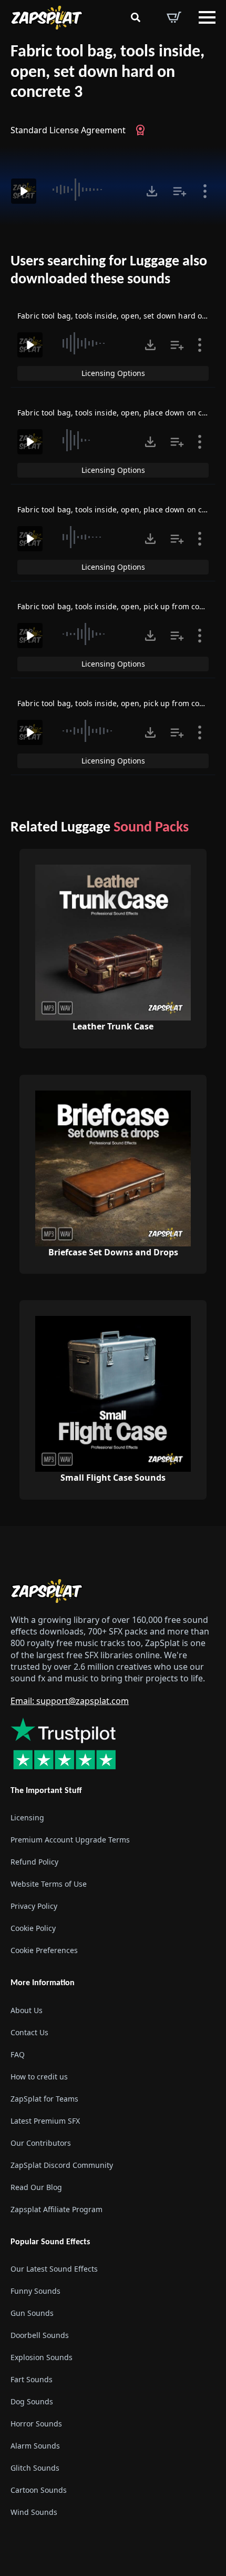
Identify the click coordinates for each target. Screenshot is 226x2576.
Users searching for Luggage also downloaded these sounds (109, 271)
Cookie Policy (33, 1928)
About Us (27, 2010)
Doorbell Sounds (40, 2335)
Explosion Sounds (42, 2357)
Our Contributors (41, 2143)
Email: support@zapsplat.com (70, 1701)
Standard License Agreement (68, 130)
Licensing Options (113, 373)
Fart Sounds (32, 2379)
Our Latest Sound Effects (54, 2269)
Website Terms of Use (49, 1884)
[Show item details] (205, 191)
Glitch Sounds (35, 2468)
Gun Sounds (32, 2313)
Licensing (27, 1817)
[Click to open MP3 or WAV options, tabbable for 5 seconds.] (152, 191)
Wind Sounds (34, 2512)
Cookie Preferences (44, 1950)
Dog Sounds (32, 2401)
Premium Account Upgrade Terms (70, 1840)
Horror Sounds (36, 2424)
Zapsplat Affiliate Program (56, 2209)
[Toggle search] (136, 17)
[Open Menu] (207, 17)
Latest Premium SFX (45, 2121)
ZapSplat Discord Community (62, 2165)
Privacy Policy (34, 1906)
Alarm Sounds (35, 2446)
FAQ (18, 2054)
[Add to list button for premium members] (180, 191)
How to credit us (39, 2077)
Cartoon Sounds (39, 2490)
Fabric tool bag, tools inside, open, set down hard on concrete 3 (107, 72)
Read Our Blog (36, 2187)
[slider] (90, 190)
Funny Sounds (35, 2291)
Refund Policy (34, 1862)
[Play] (24, 191)
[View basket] (174, 17)
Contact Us (29, 2032)
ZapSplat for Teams (44, 2099)
